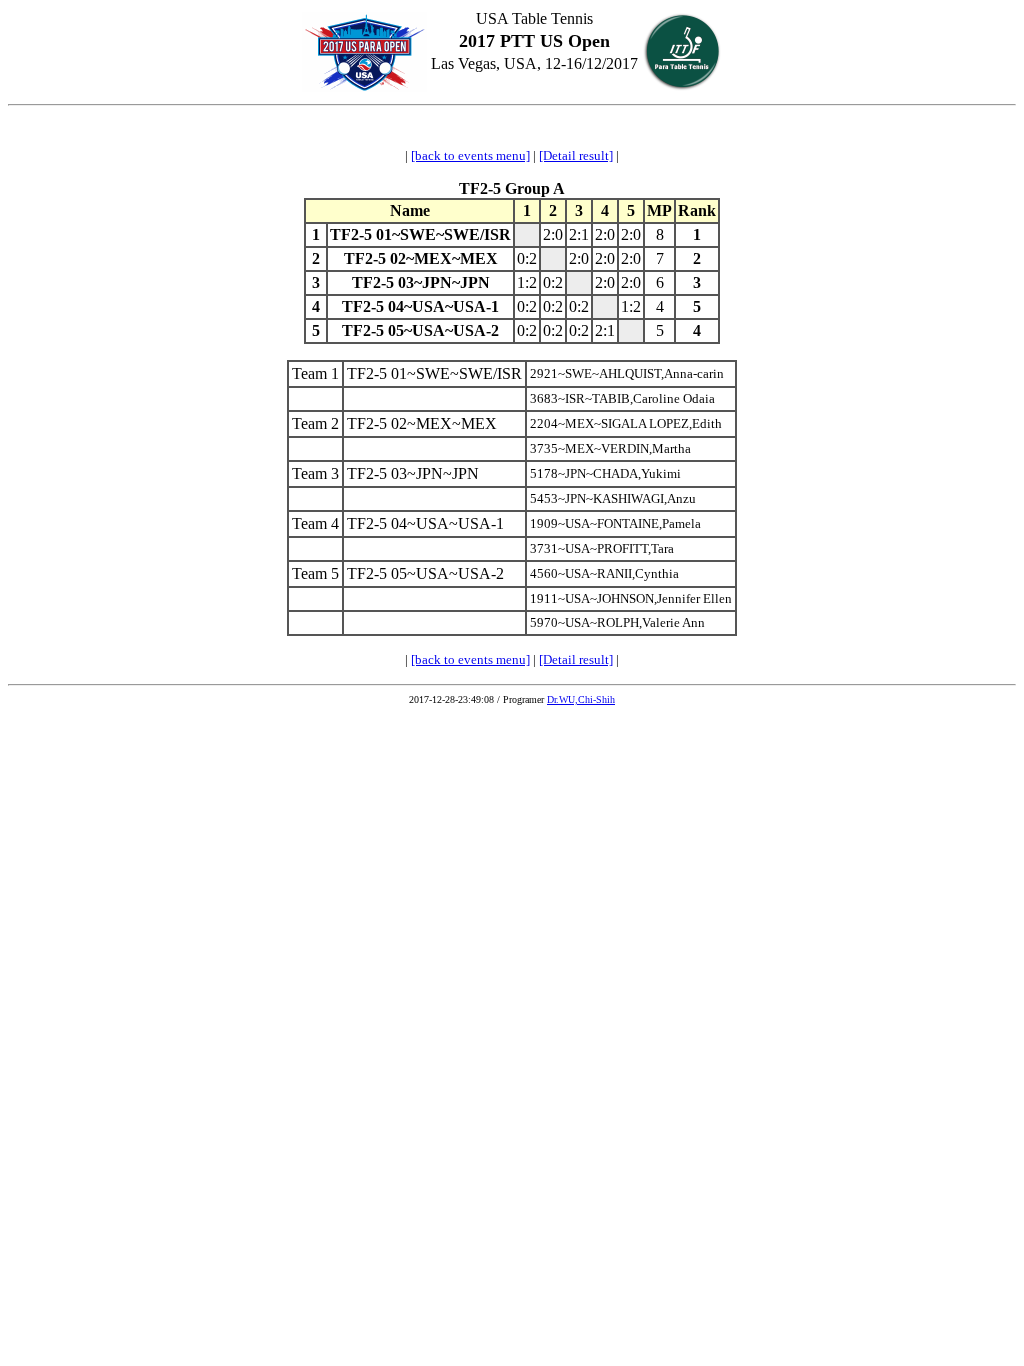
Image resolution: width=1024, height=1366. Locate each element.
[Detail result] (576, 155)
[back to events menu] (470, 155)
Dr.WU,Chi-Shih (581, 699)
